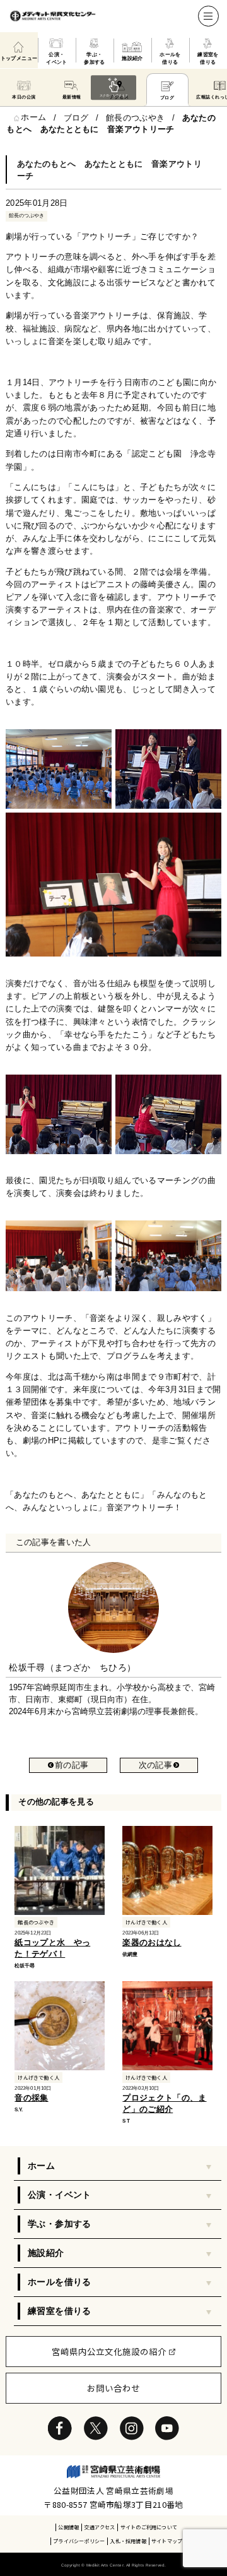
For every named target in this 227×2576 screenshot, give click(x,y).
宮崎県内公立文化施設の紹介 (109, 2351)
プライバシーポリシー (79, 2541)
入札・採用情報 (128, 2541)
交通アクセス (99, 2527)
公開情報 (68, 2527)
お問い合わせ (113, 2388)
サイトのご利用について (149, 2527)
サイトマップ (167, 2541)
